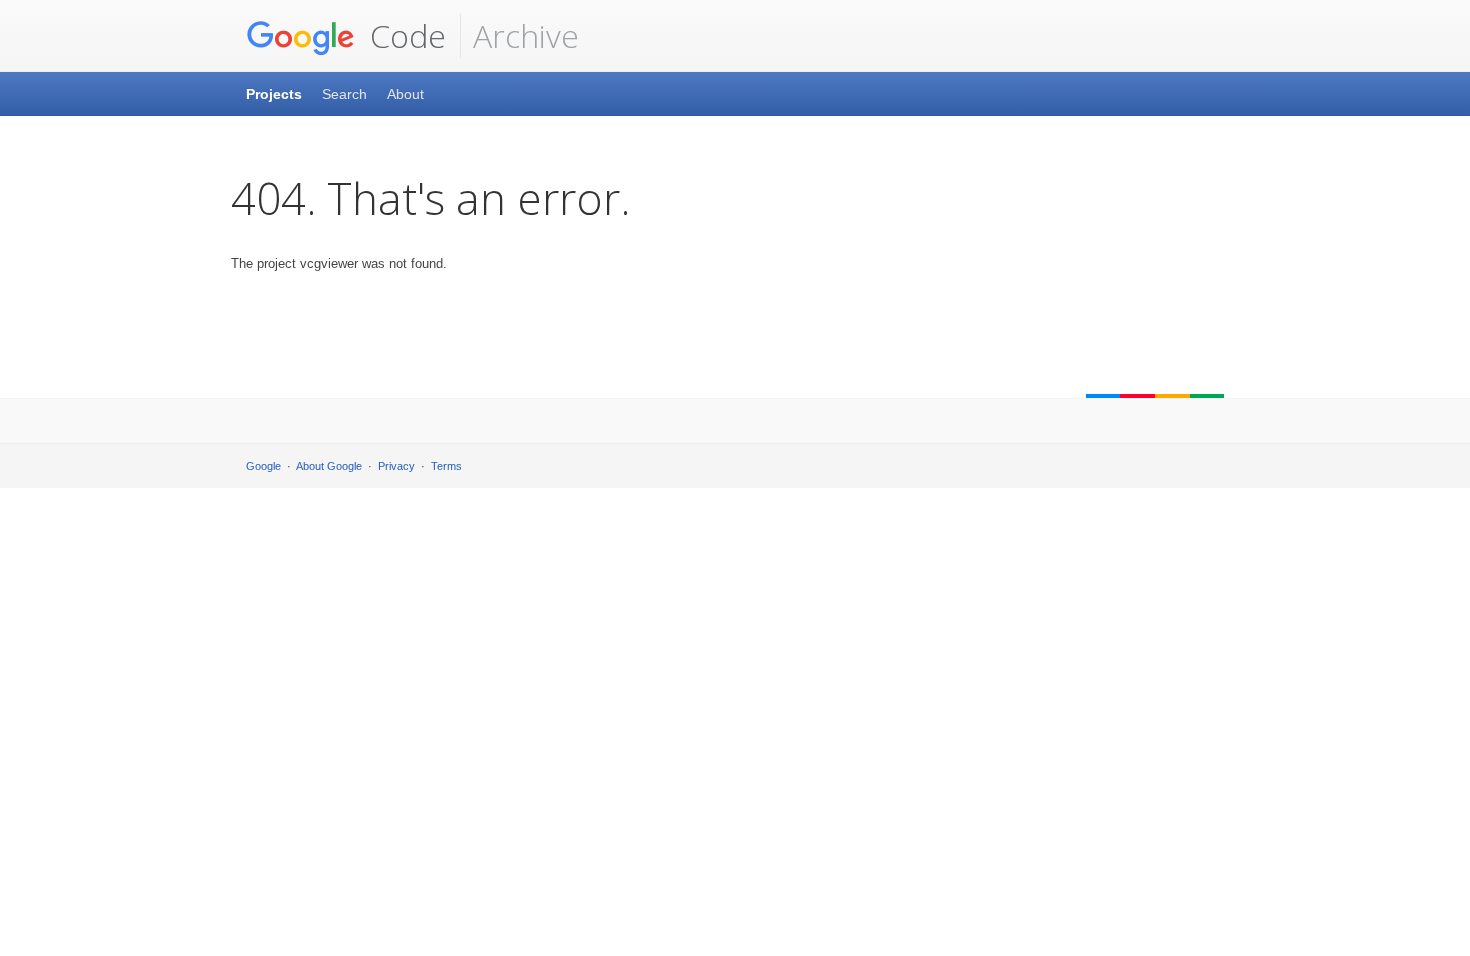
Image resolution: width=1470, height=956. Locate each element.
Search (344, 94)
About (405, 94)
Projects (274, 94)
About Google (329, 466)
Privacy (396, 466)
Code (404, 35)
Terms (446, 466)
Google (263, 466)
